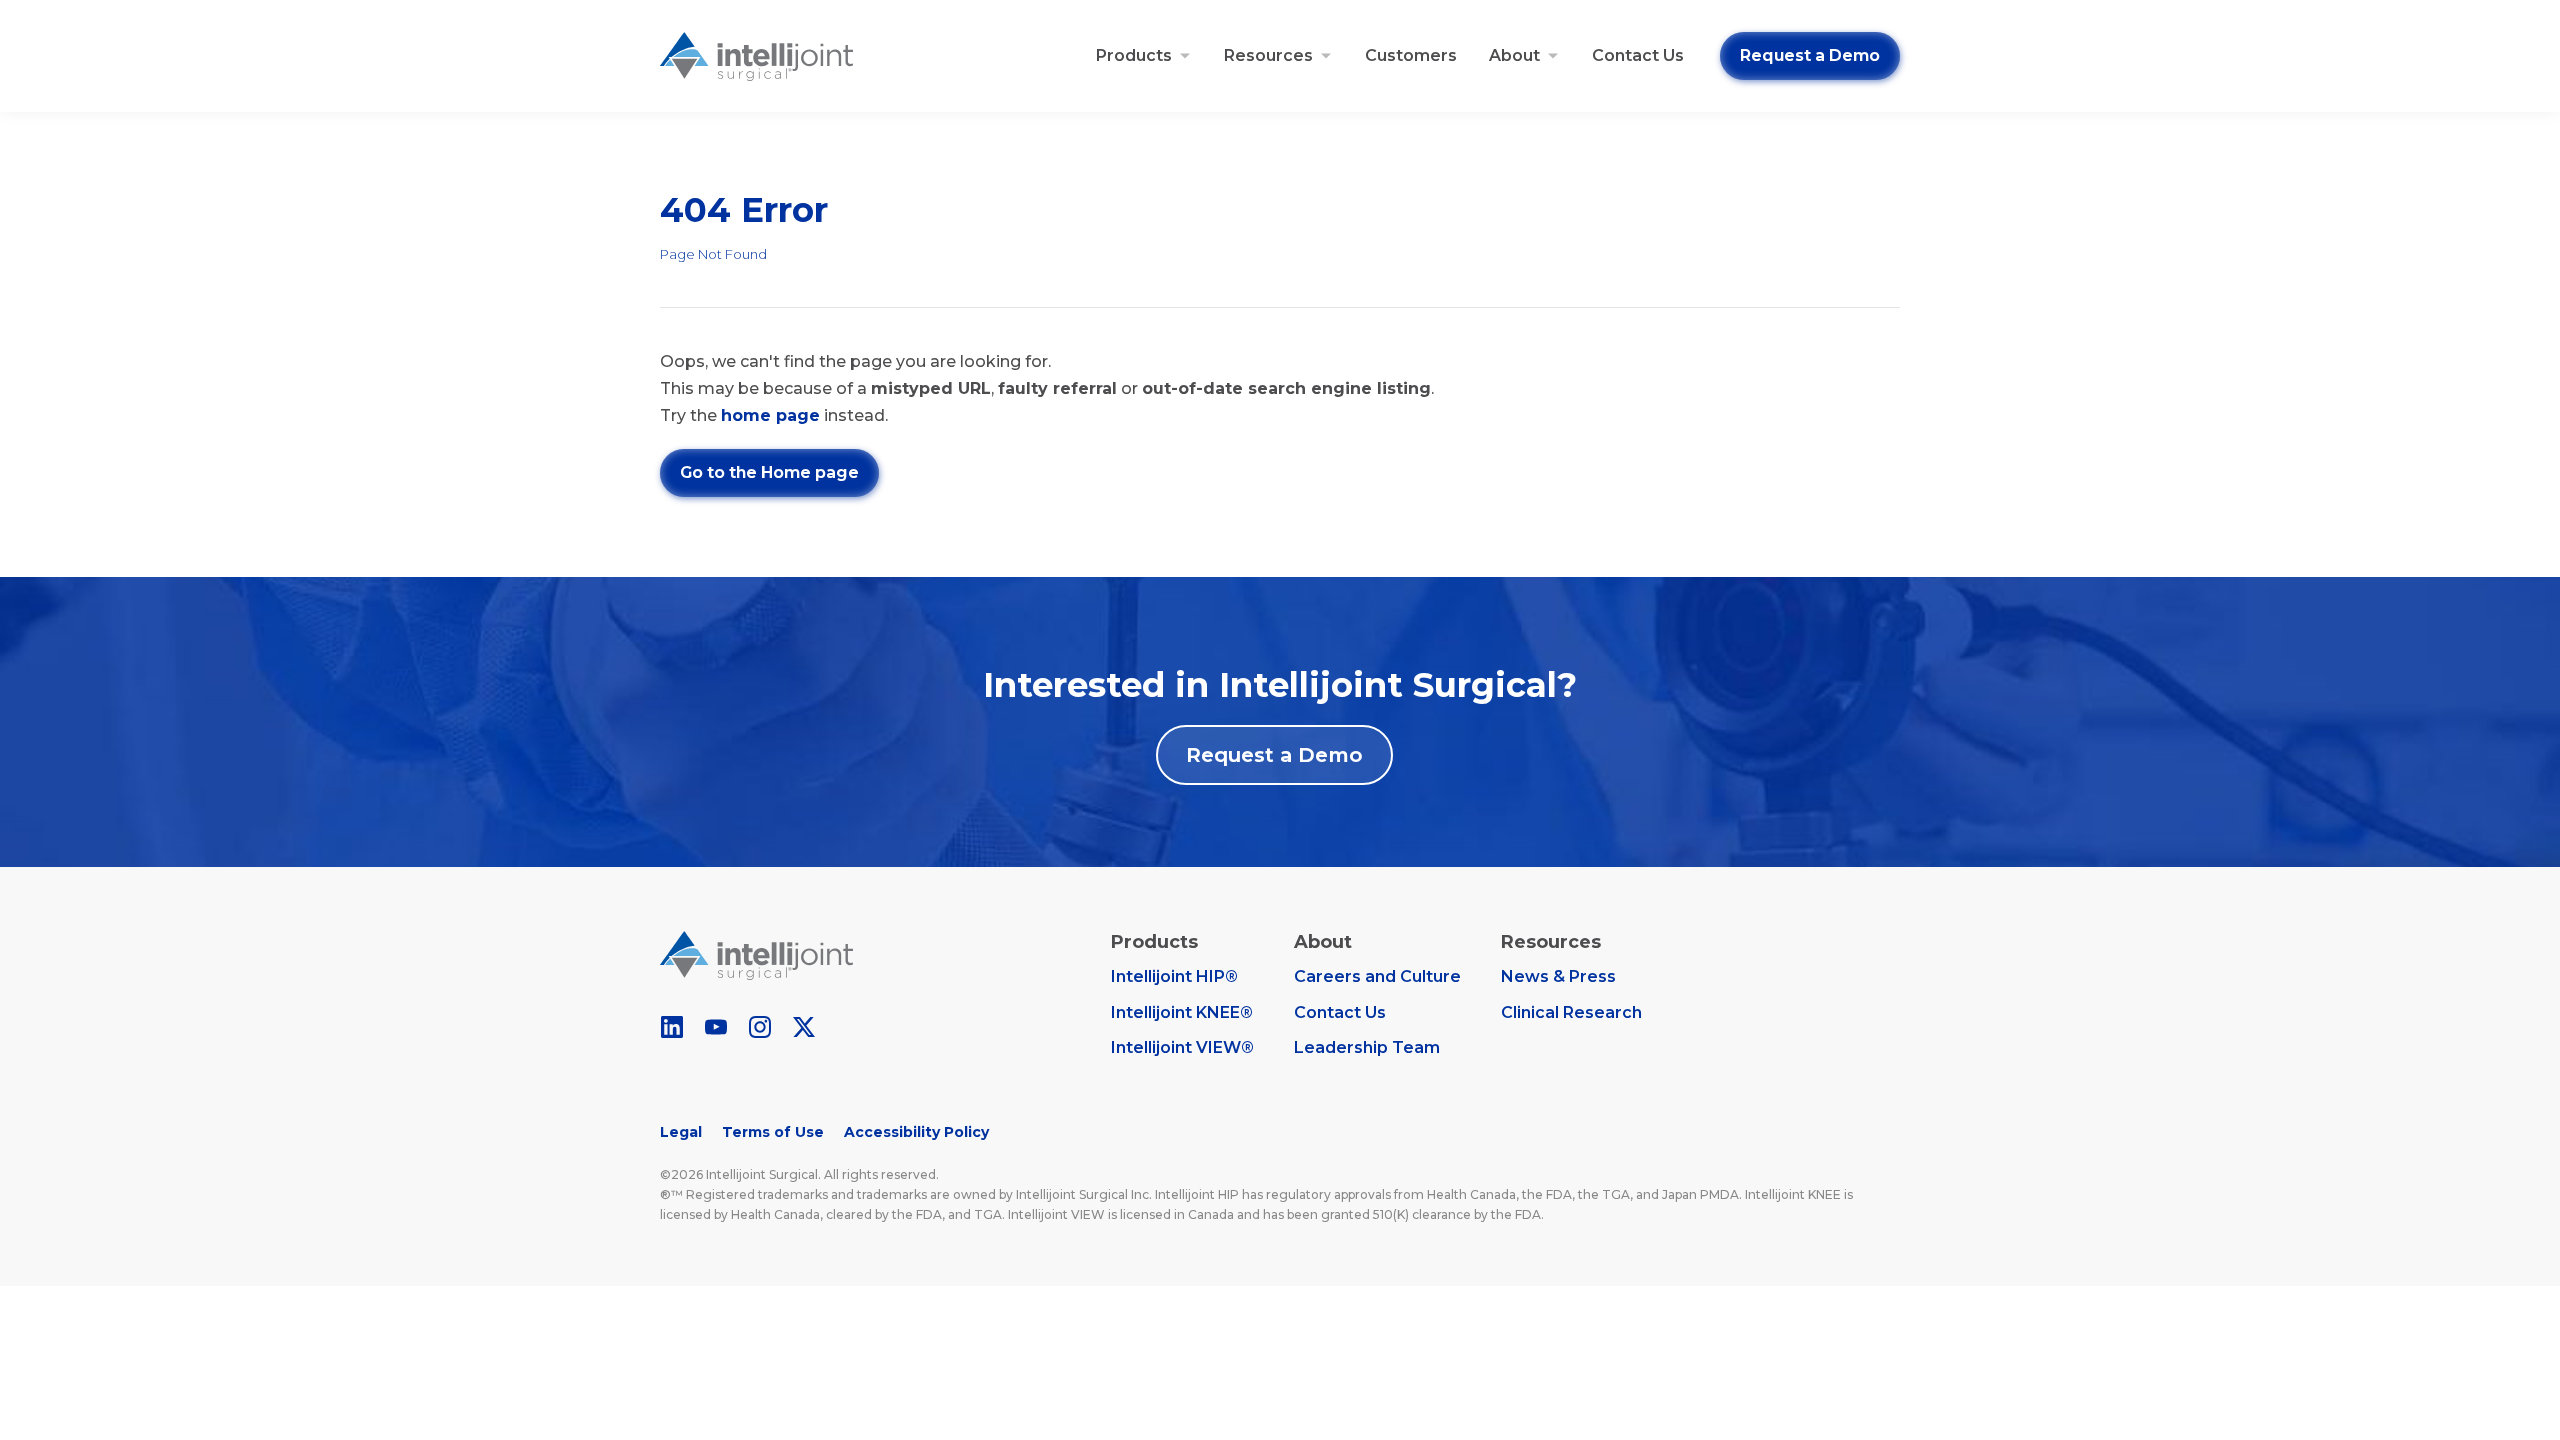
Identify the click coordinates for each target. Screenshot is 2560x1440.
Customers (1411, 55)
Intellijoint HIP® (1174, 976)
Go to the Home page (769, 472)
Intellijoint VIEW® (1182, 1047)
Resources (1268, 55)
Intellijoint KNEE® (1182, 1012)
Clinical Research (1571, 1012)
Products (1134, 55)
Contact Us (1638, 55)
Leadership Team (1367, 1047)
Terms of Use (773, 1132)
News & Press (1558, 976)
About (1514, 55)
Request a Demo (1810, 55)
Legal (681, 1132)
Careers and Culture (1377, 976)
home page (770, 415)
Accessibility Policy (916, 1132)
